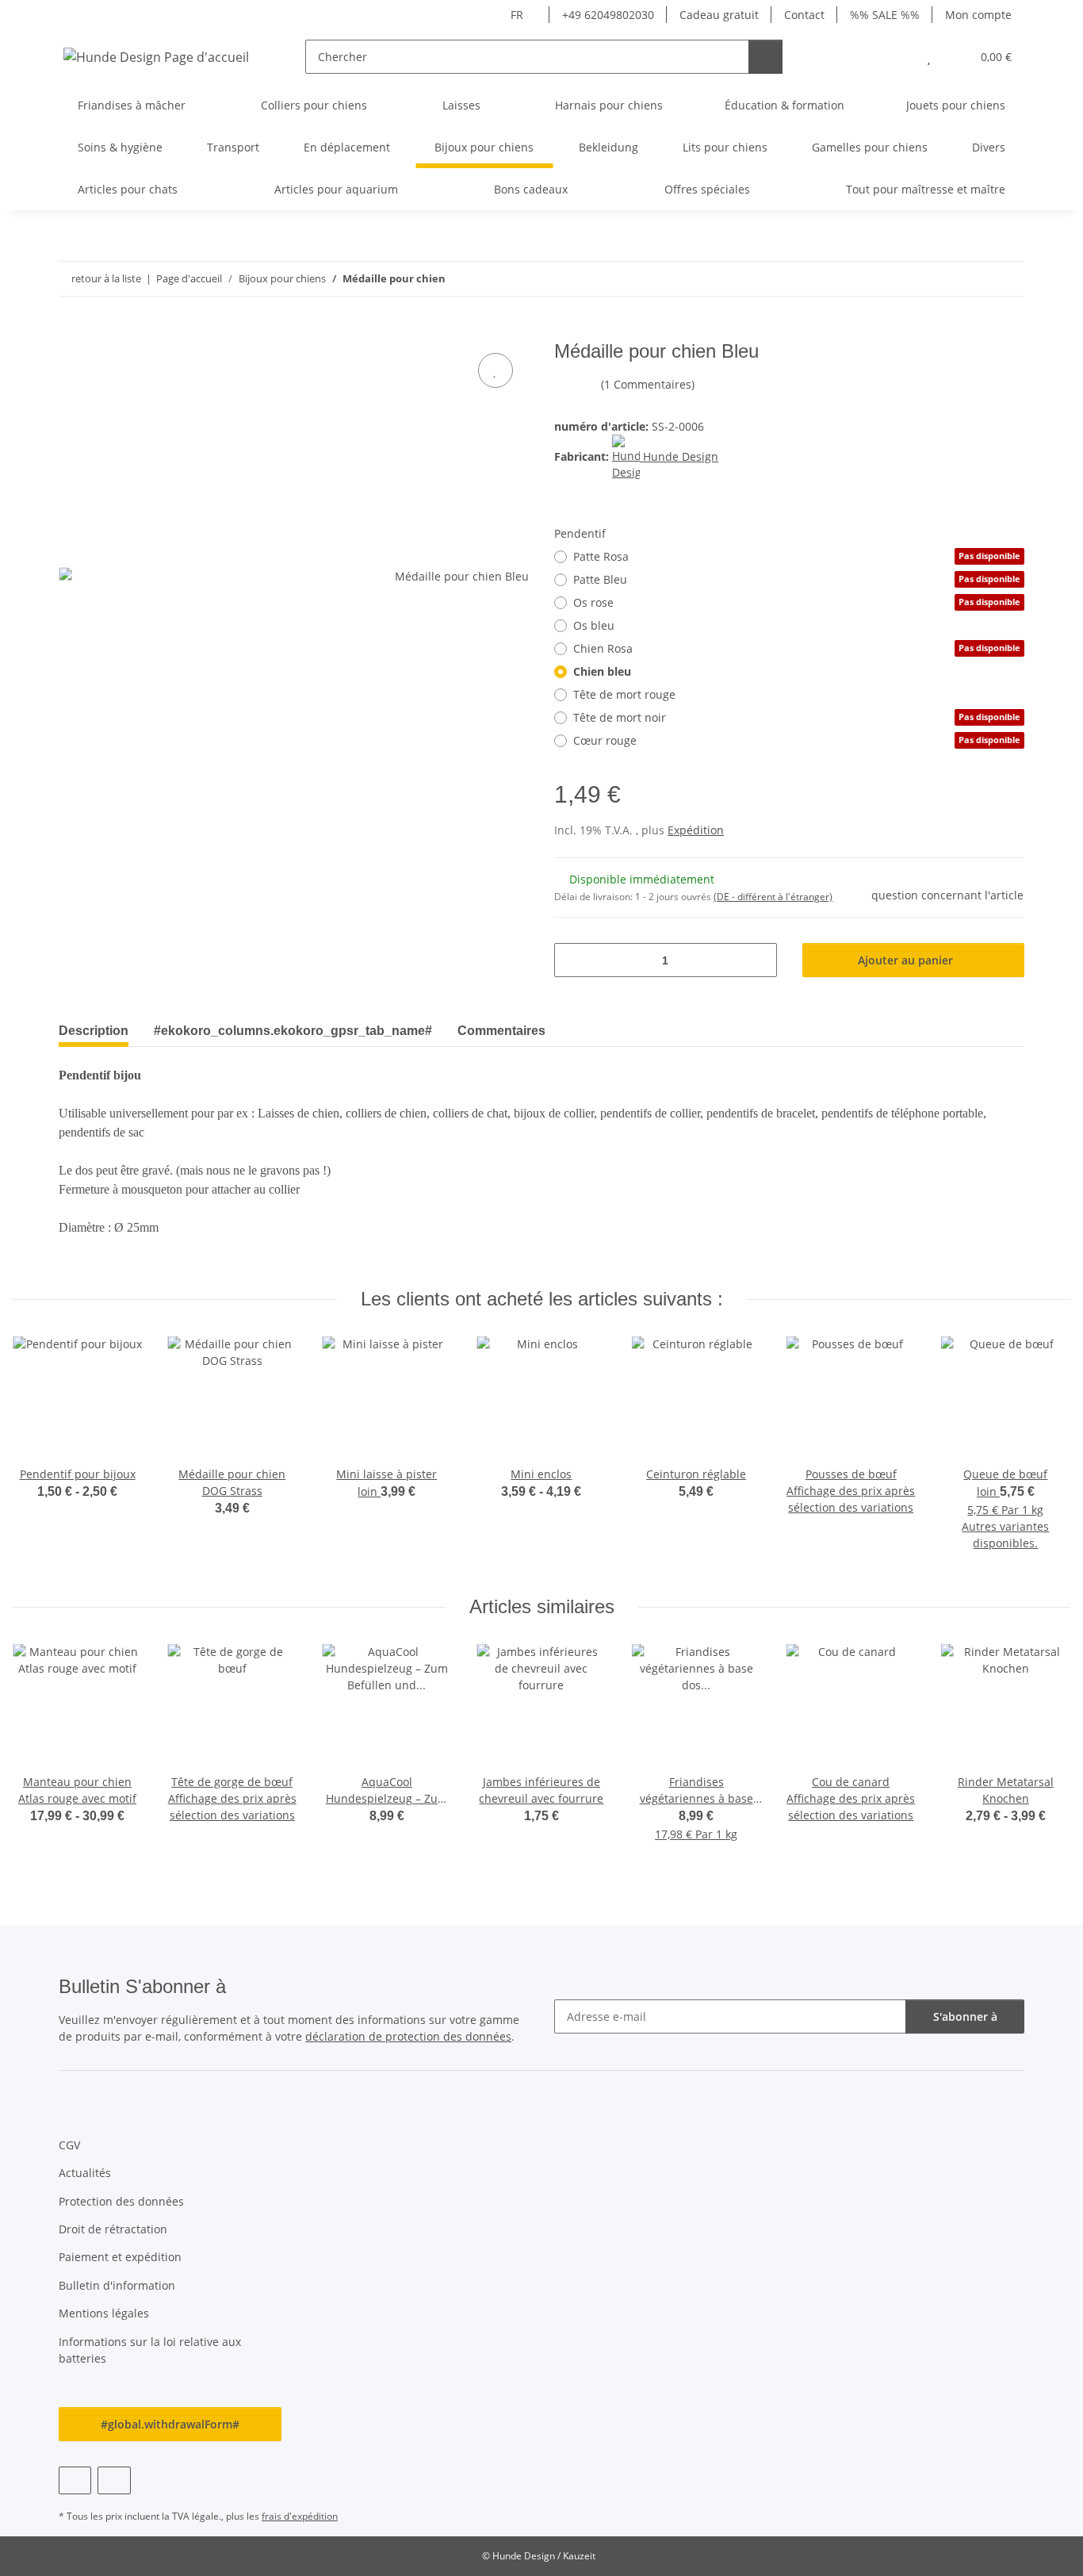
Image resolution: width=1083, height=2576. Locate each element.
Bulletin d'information (117, 2285)
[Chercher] (765, 57)
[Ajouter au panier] (71, 332)
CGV (69, 2145)
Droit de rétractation (113, 2229)
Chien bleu (602, 671)
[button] (897, 57)
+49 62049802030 (608, 15)
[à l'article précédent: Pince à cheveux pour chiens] (973, 279)
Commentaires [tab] (501, 1031)
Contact (804, 15)
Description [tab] (94, 1031)
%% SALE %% (885, 15)
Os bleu (594, 625)
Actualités (85, 2173)
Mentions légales (104, 2313)
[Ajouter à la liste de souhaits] (496, 370)
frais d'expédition (300, 2516)
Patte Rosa (797, 556)
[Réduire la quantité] (572, 960)
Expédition (696, 830)
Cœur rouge (797, 740)
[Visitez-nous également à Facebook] (75, 2480)
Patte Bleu (797, 579)
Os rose (797, 602)
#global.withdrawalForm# (170, 2424)
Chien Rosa (797, 648)
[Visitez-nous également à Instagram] (114, 2480)
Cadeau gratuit (719, 15)
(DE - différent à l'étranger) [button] (773, 897)
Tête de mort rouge (624, 694)
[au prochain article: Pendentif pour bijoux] (1007, 279)
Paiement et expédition (120, 2257)
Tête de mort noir (797, 717)
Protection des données (121, 2201)
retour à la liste (106, 278)
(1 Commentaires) (648, 384)
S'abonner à (965, 2016)
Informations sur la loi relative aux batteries (150, 2350)
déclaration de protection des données (408, 2036)
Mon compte (978, 15)
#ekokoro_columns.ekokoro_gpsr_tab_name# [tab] (293, 1031)
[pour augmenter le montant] (759, 960)
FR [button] (517, 15)
